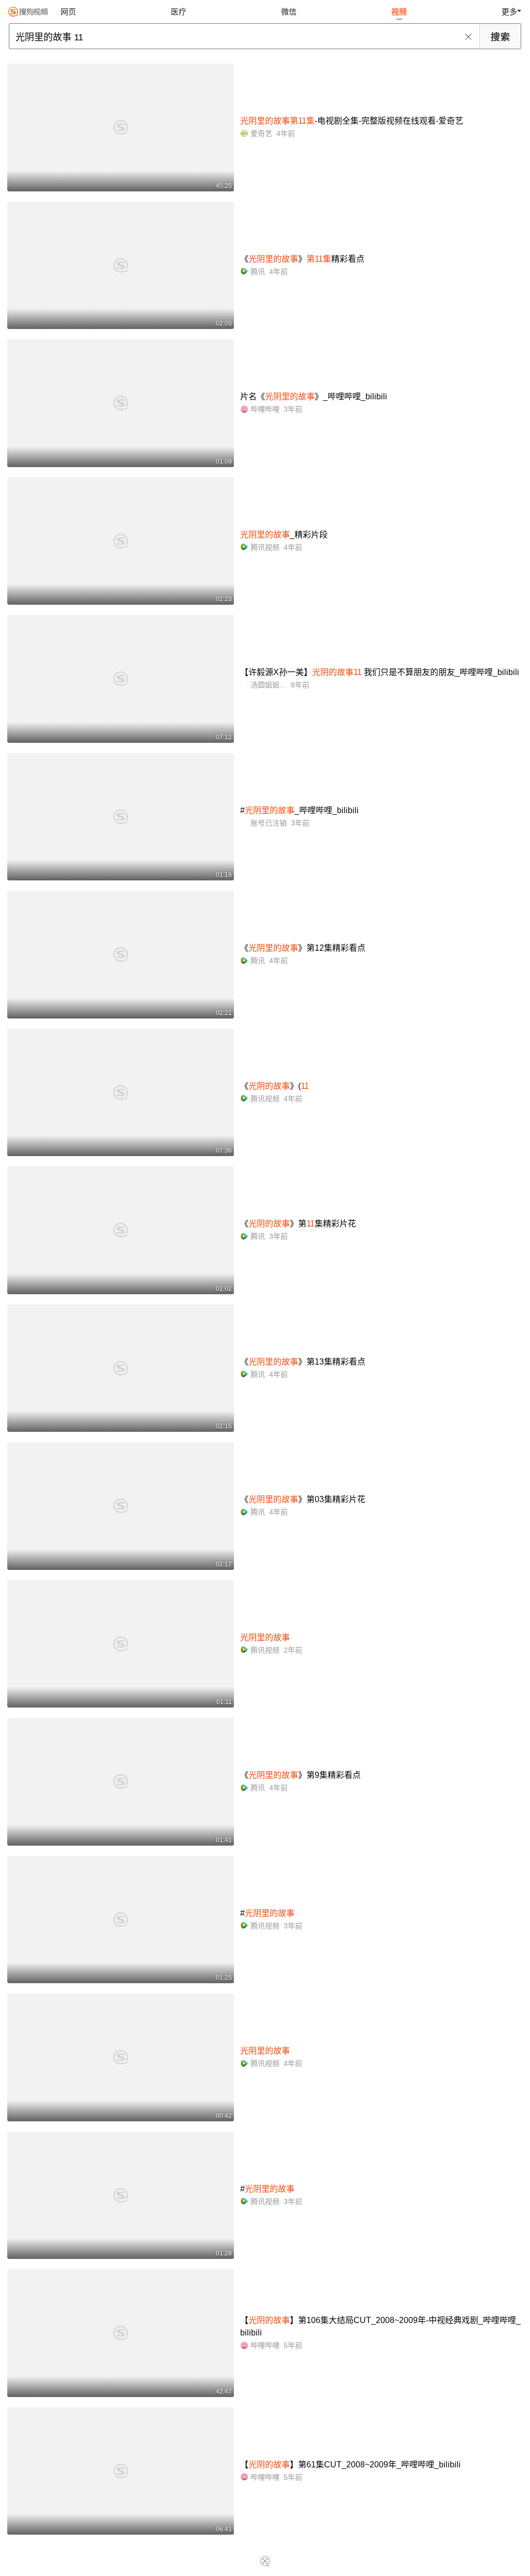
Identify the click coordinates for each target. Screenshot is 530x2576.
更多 (509, 12)
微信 (289, 12)
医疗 (179, 12)
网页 (68, 12)
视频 (399, 12)
